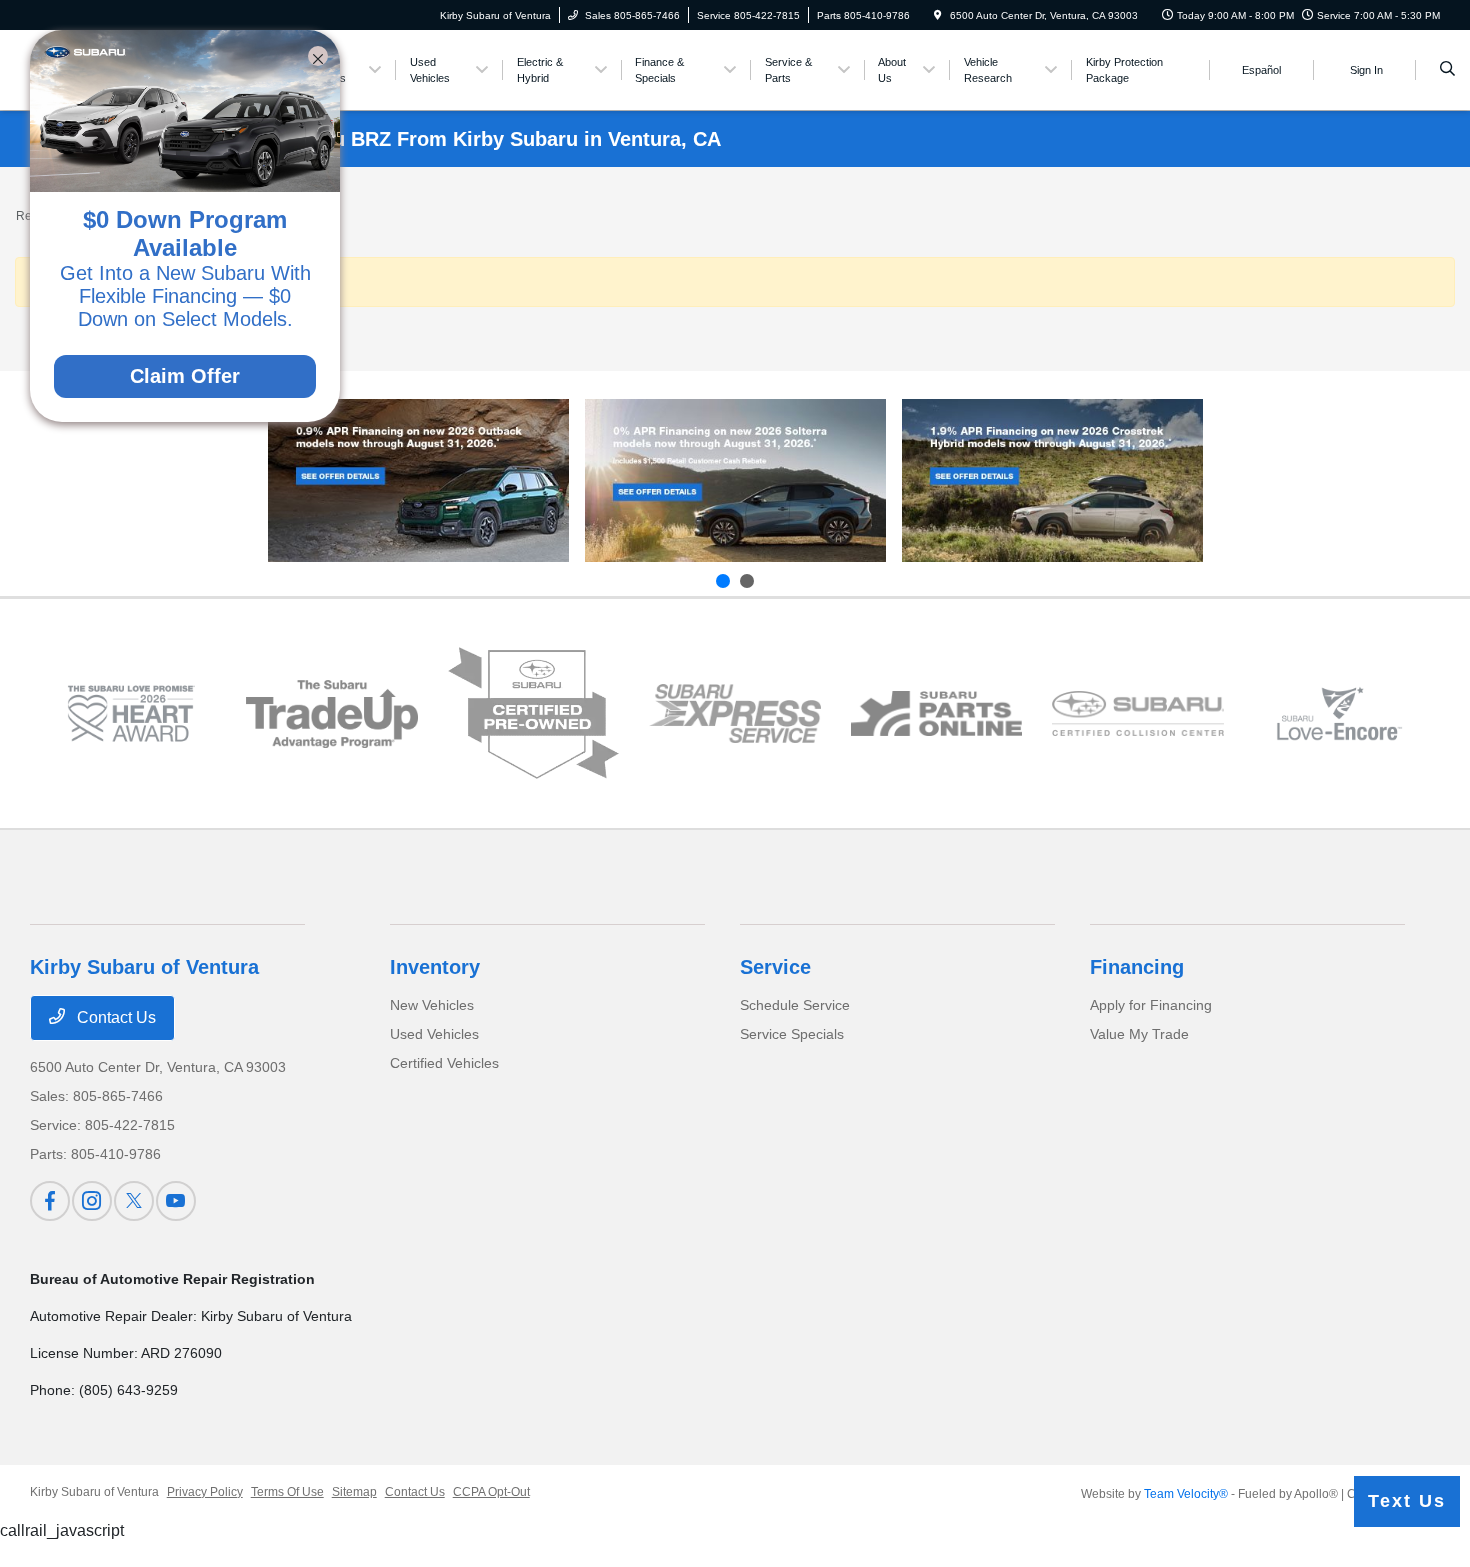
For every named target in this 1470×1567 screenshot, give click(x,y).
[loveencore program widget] (1340, 714)
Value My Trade (1139, 1034)
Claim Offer (185, 376)
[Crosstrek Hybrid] (1052, 480)
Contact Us (114, 1017)
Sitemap (354, 1492)
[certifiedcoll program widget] (1138, 713)
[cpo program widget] (534, 713)
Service (775, 967)
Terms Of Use (287, 1492)
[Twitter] (134, 1201)
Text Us (1407, 1501)
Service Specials (792, 1034)
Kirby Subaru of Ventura (94, 1492)
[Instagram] (92, 1201)
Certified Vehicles (444, 1063)
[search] (1447, 70)
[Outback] (418, 480)
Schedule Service (795, 1005)
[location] (938, 15)
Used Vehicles (434, 1034)
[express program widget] (735, 714)
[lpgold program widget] (131, 714)
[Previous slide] (723, 581)
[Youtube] (176, 1201)
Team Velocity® (1186, 1494)
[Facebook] (50, 1201)
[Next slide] (747, 581)
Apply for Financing (1151, 1005)
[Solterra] (735, 480)
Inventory (435, 967)
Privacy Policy (205, 1492)
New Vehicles (432, 1005)
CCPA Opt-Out (491, 1492)
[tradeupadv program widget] (332, 714)
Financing (1137, 967)
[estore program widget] (937, 713)
